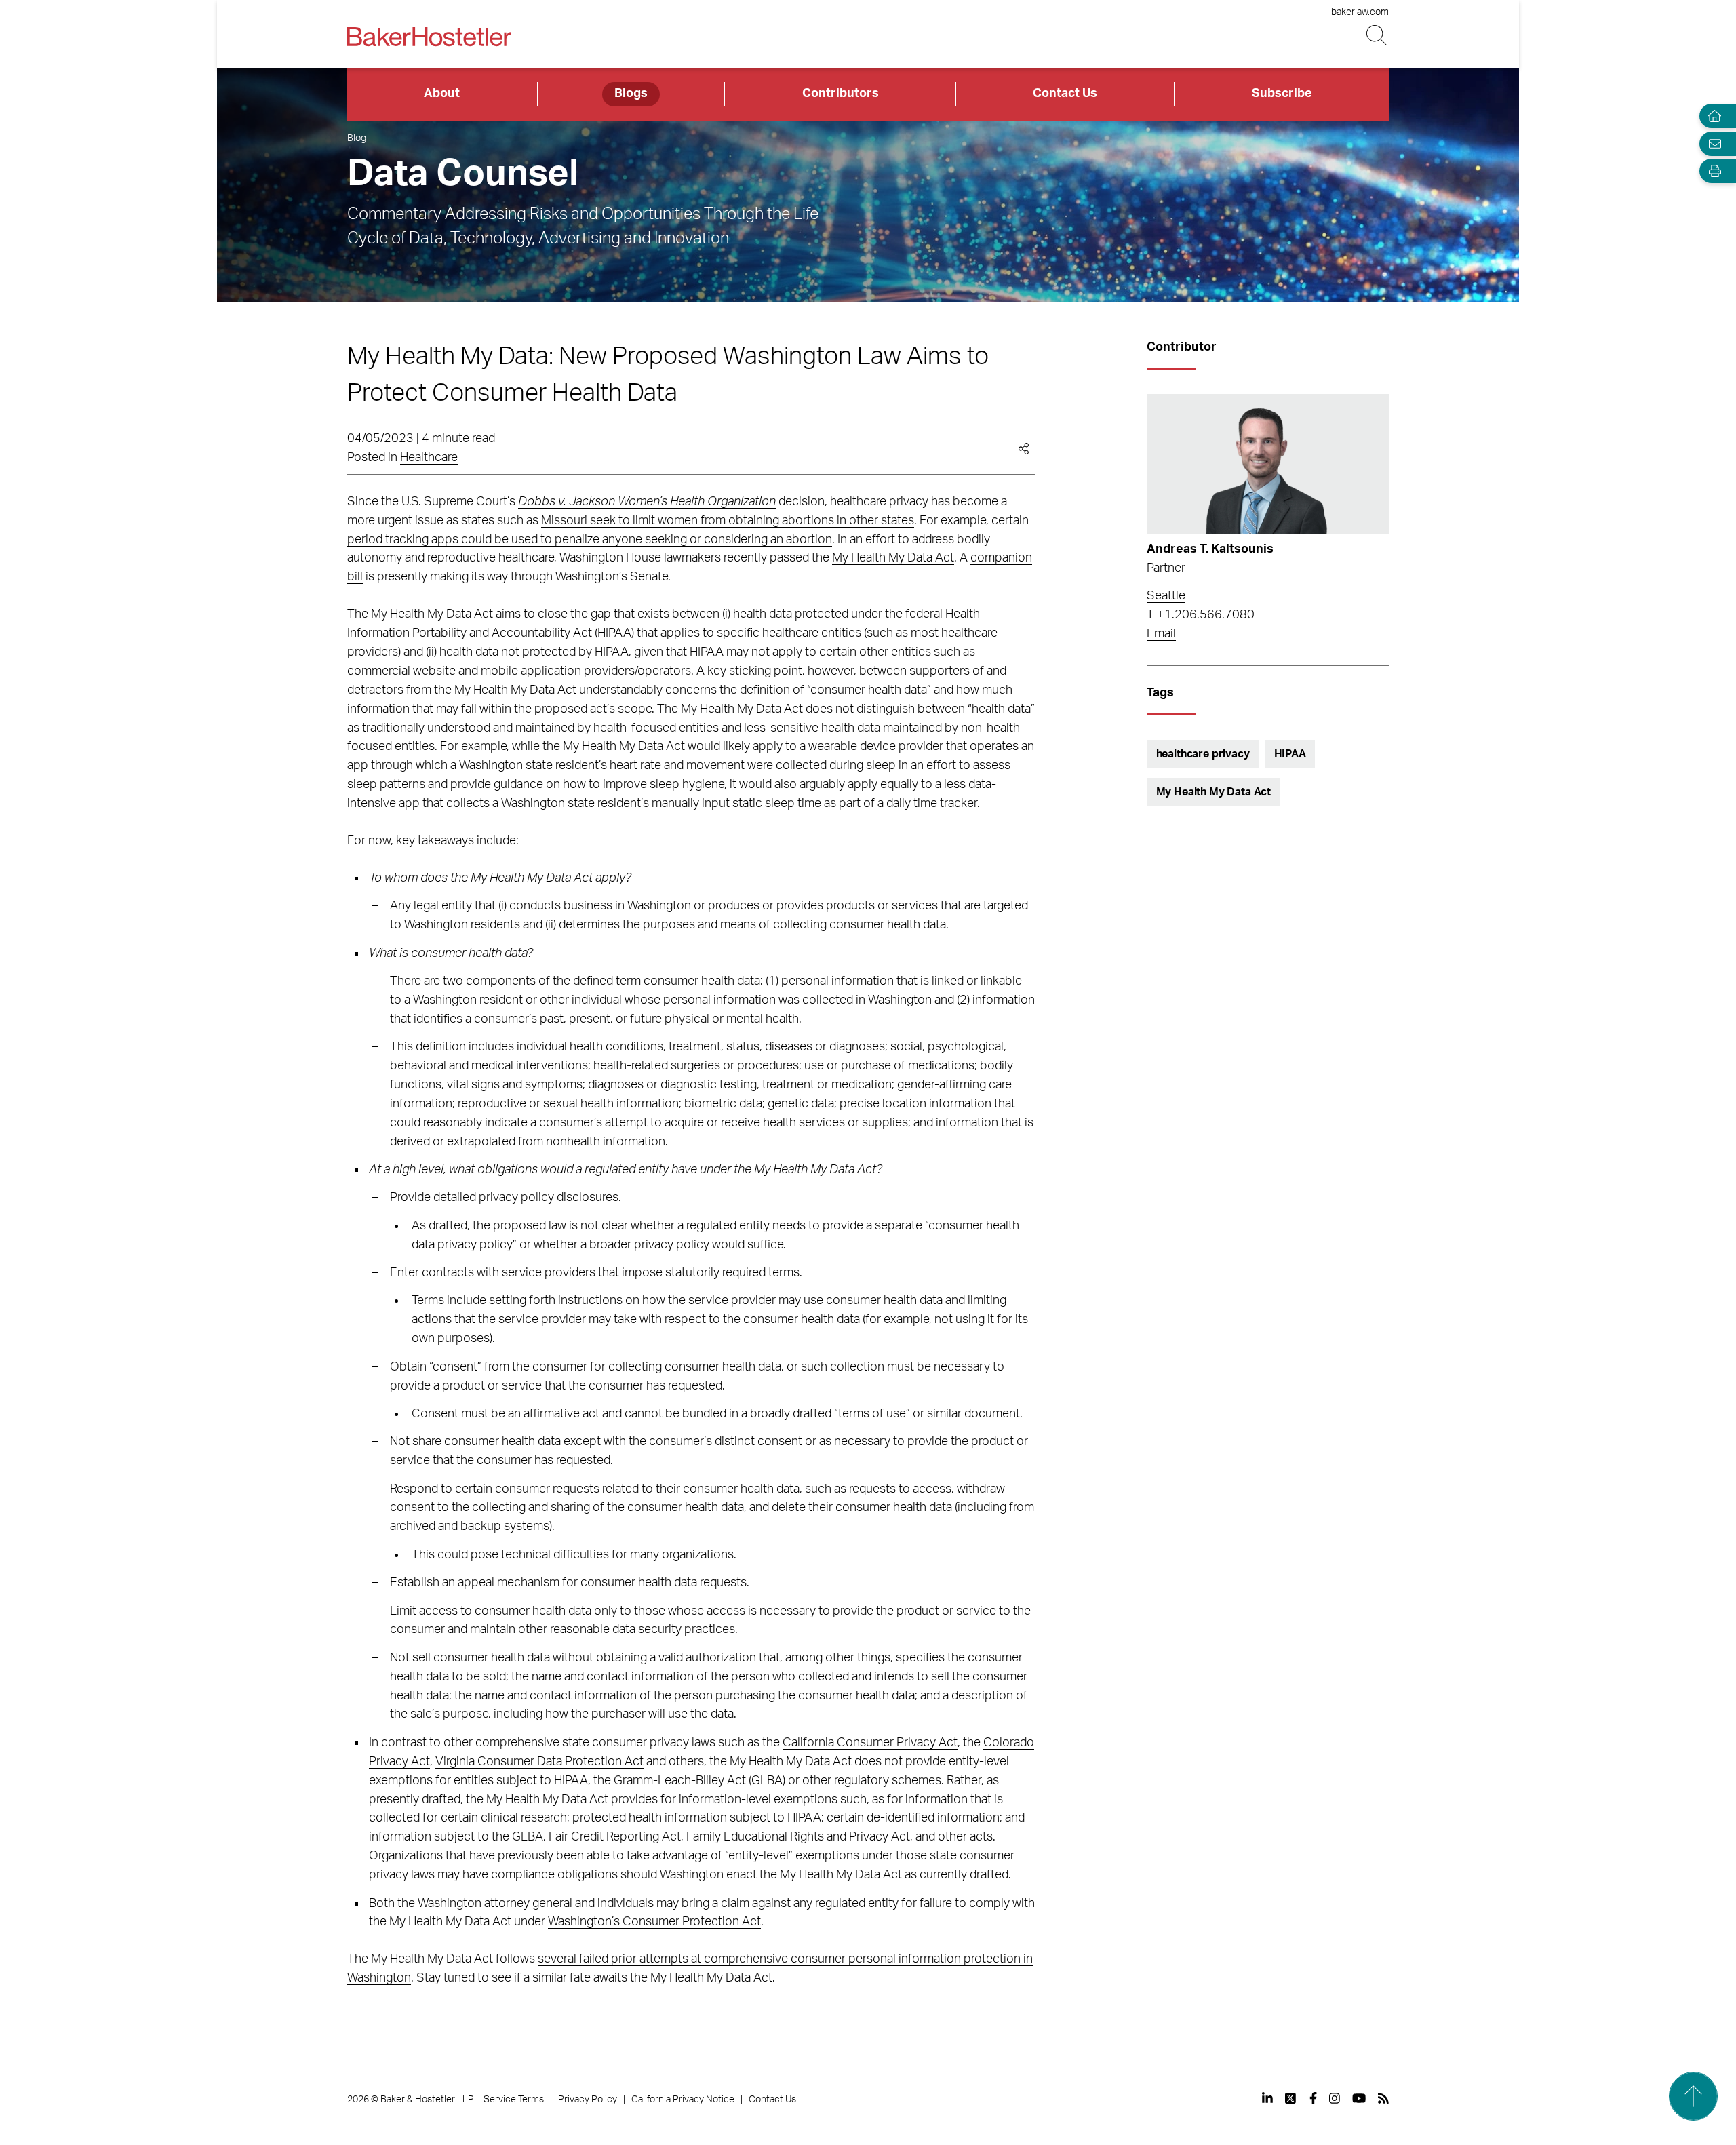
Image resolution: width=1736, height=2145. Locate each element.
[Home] (1712, 116)
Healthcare (429, 458)
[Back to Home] (429, 37)
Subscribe (1282, 94)
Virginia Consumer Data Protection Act (539, 1762)
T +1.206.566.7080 (1201, 615)
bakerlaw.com (1360, 12)
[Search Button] (1378, 36)
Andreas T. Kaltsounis (1210, 549)
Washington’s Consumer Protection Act (654, 1922)
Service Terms (514, 2100)
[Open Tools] (1712, 171)
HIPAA (1290, 754)
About (442, 94)
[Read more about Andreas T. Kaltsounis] (1268, 464)
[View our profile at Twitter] (1291, 2098)
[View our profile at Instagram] (1335, 2098)
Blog (357, 138)
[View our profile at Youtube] (1359, 2098)
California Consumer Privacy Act (870, 1743)
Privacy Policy (588, 2100)
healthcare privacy (1203, 754)
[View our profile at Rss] (1383, 2098)
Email (1161, 634)
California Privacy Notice (683, 2100)
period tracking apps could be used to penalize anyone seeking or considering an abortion (590, 540)
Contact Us (1065, 94)
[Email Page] (1712, 143)
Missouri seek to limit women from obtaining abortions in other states (728, 521)
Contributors (841, 94)
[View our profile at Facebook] (1313, 2098)
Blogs (631, 94)
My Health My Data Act (893, 558)
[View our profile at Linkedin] (1267, 2098)
